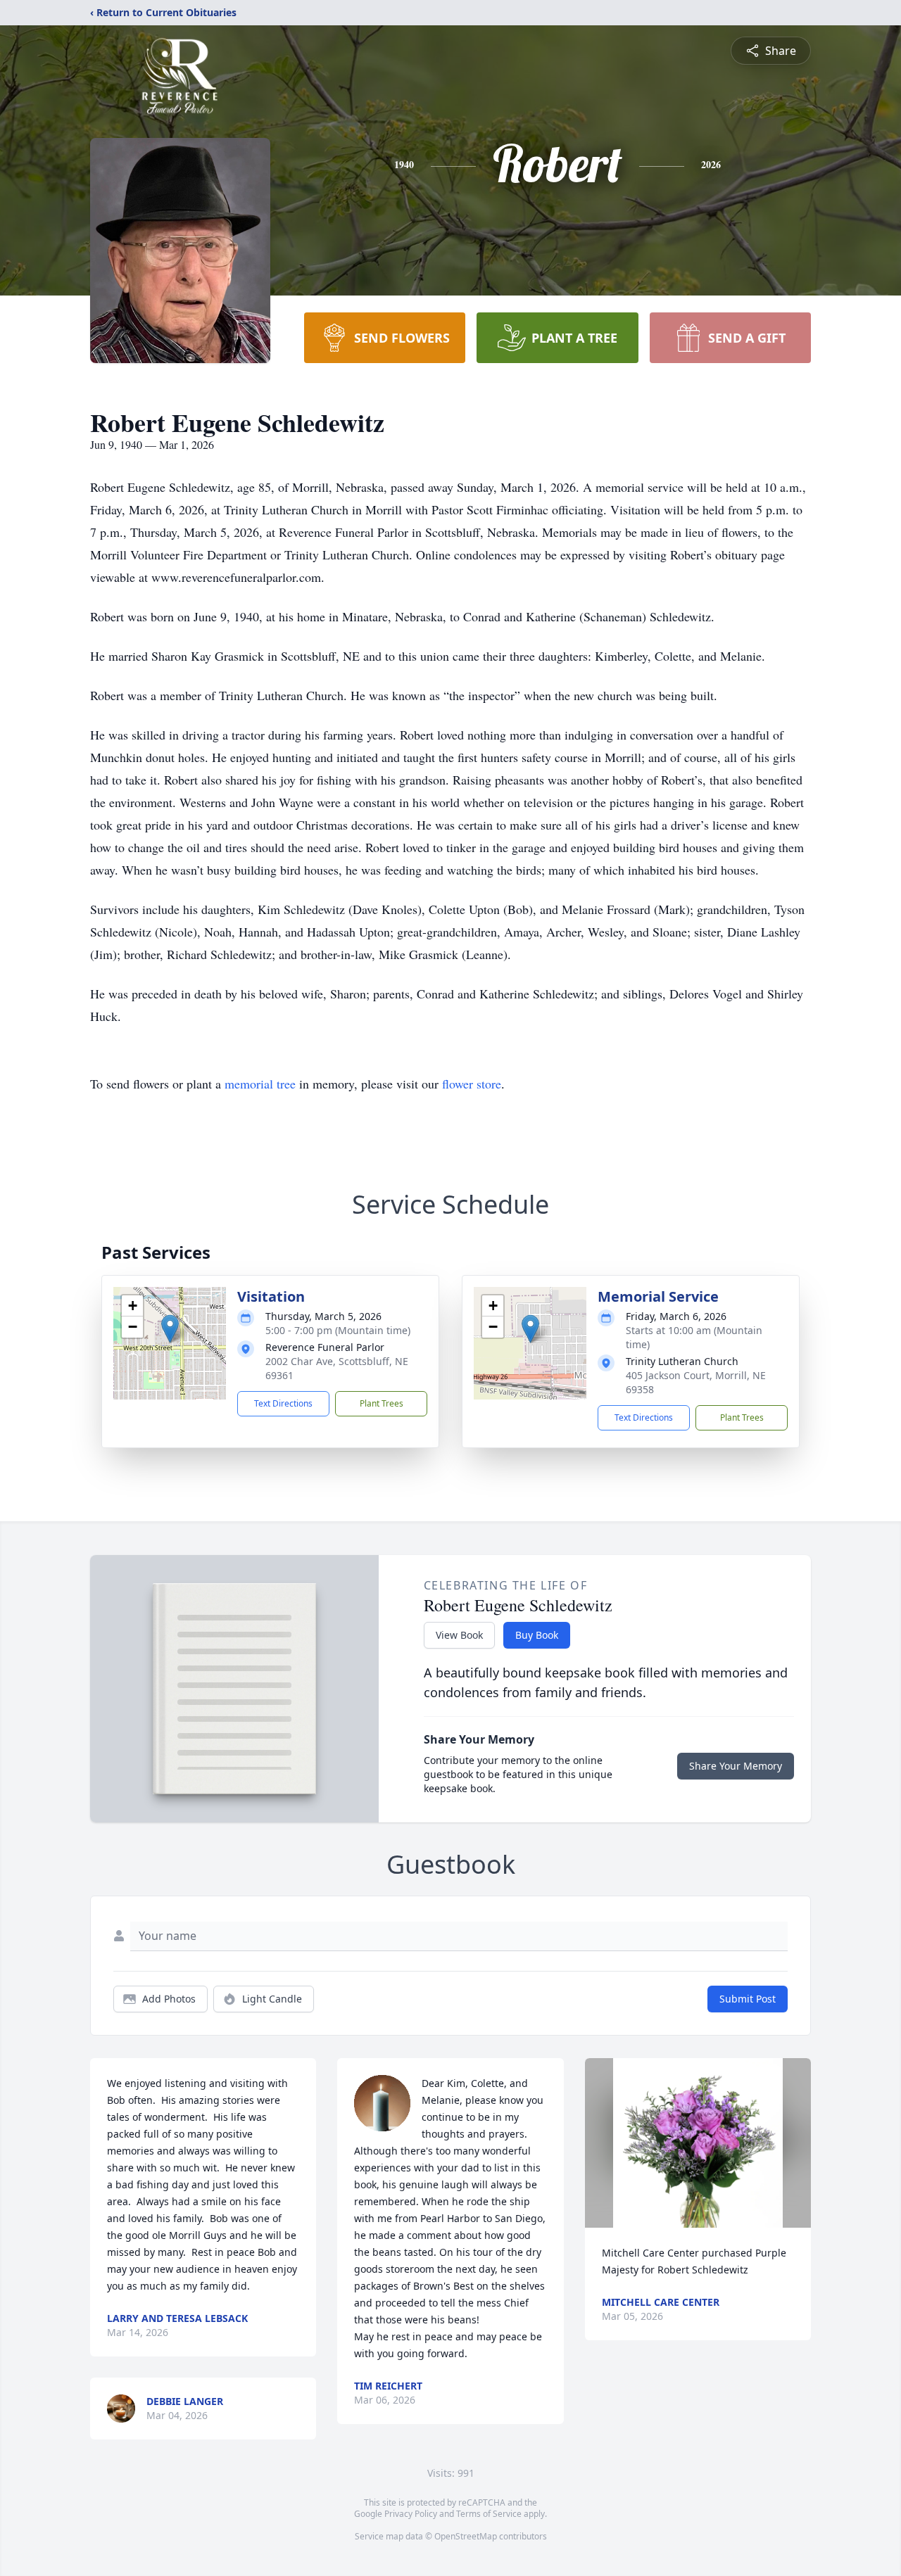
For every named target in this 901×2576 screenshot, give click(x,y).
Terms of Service (489, 2514)
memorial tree (260, 1084)
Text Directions (283, 1403)
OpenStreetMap (466, 2536)
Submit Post (748, 1999)
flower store (472, 1084)
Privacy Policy (411, 2514)
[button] (170, 1329)
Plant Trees (382, 1403)
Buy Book (537, 1635)
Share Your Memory (736, 1766)
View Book (459, 1635)
